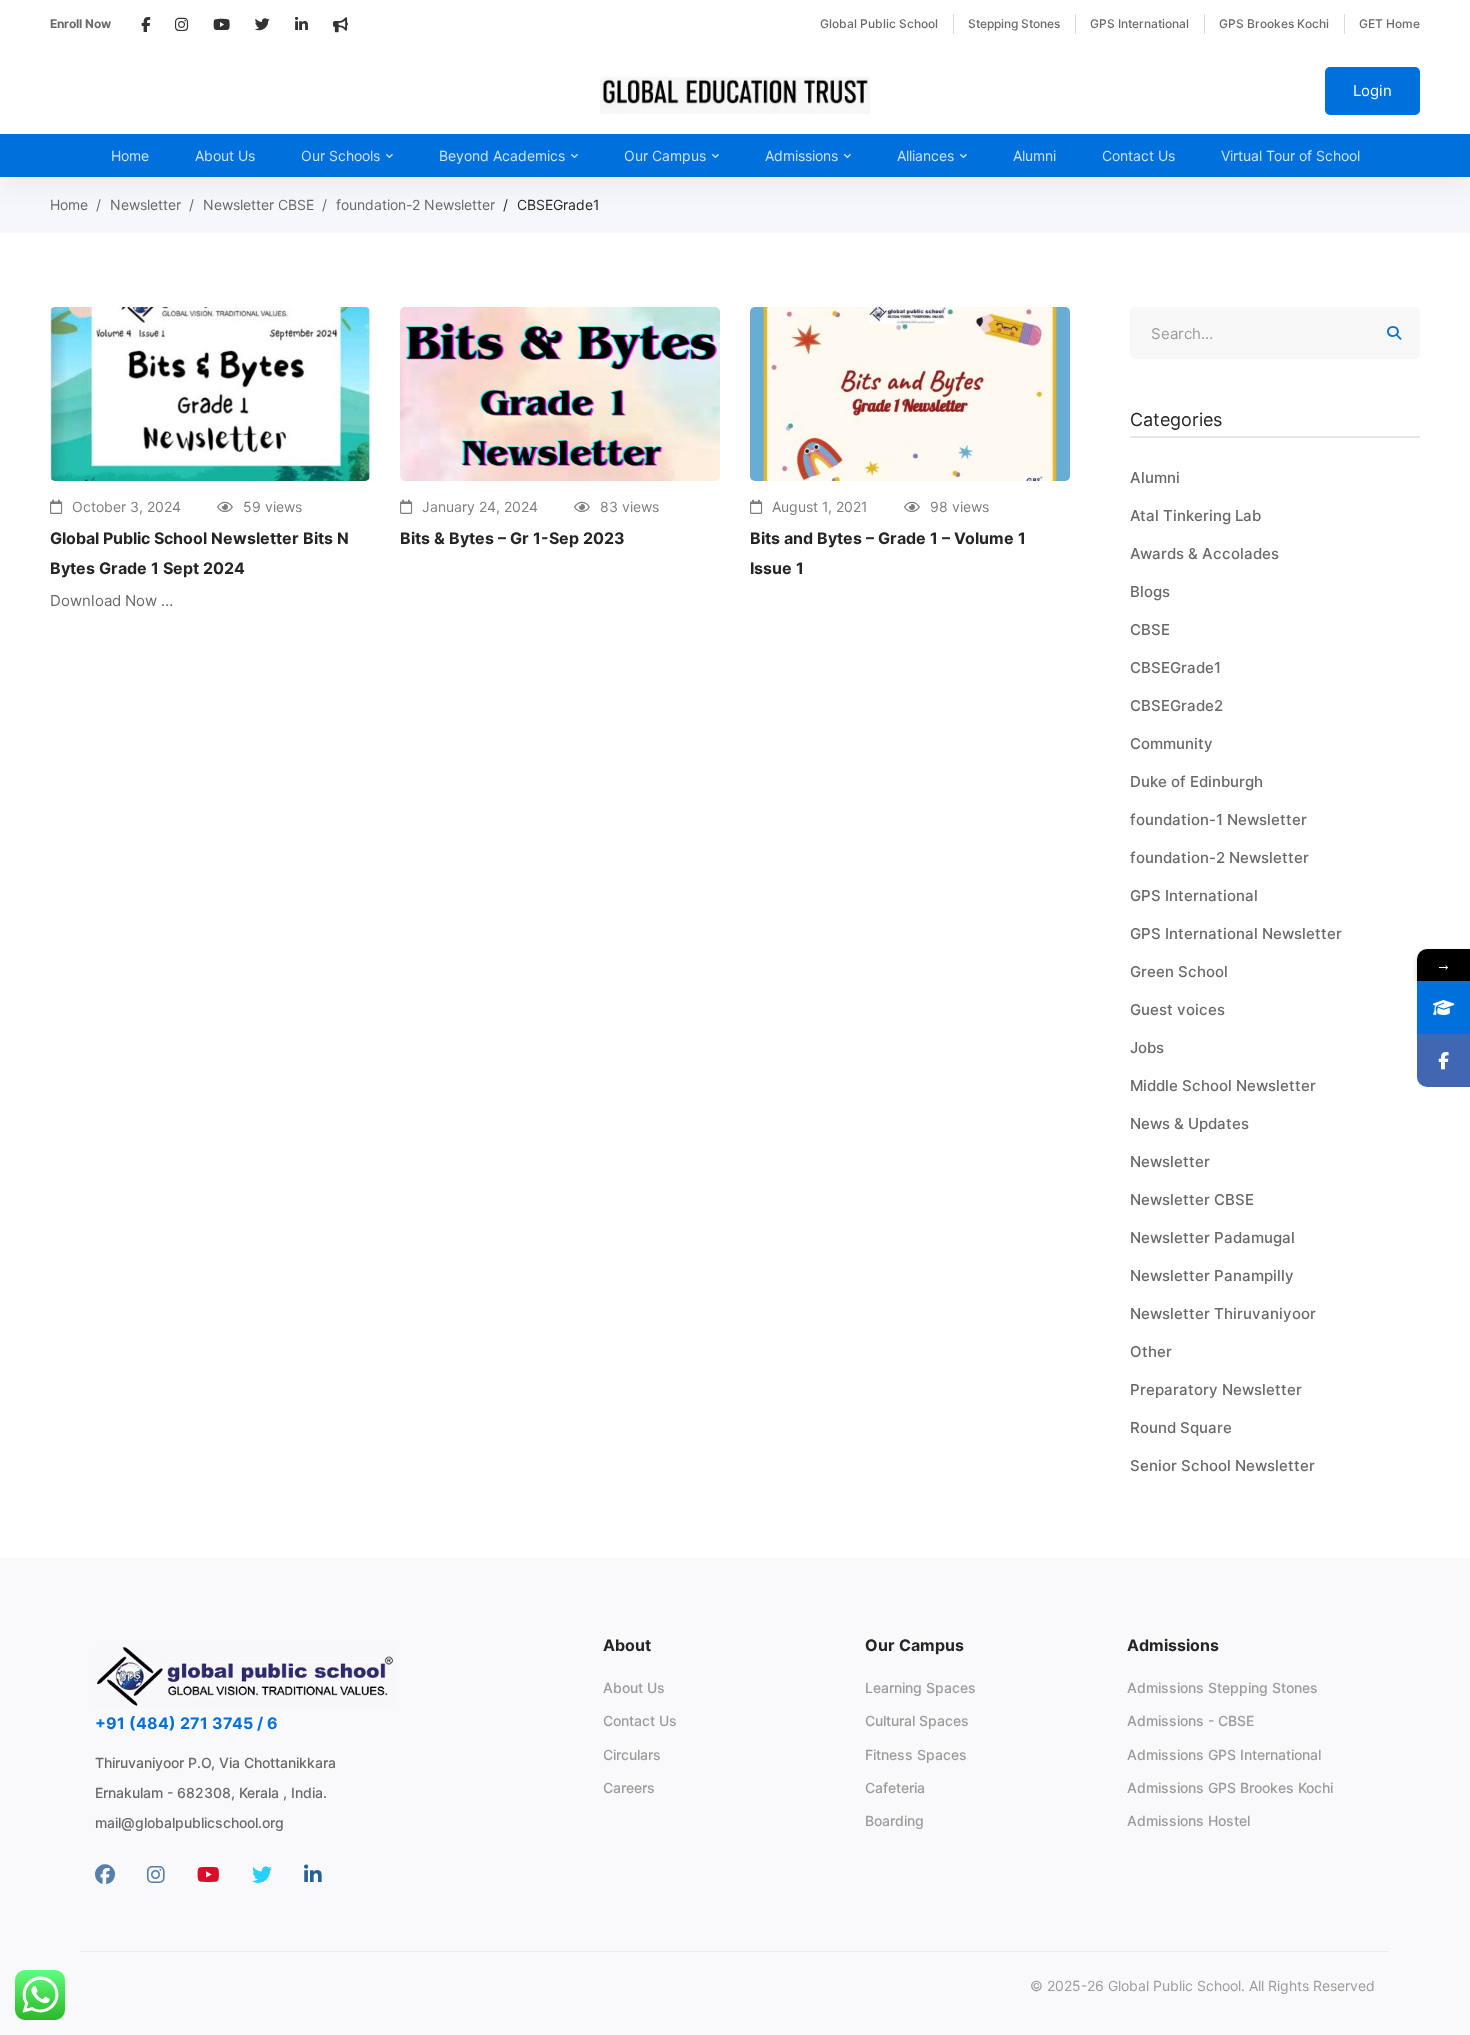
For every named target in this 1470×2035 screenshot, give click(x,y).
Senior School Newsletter (1222, 1465)
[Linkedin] (313, 1875)
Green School (1179, 971)
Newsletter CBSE (258, 204)
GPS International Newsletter (1236, 933)
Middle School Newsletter (1223, 1085)
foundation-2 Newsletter (415, 204)
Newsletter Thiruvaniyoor (1223, 1313)
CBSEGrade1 (1175, 667)
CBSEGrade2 (1176, 705)
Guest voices (1177, 1009)
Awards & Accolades (1204, 553)
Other (1151, 1351)
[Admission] (1443, 1007)
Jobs (1147, 1047)
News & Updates (1189, 1123)
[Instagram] (156, 1875)
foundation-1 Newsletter (1218, 819)
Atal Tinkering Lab (1195, 515)
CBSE (1150, 629)
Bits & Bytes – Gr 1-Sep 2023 (512, 538)
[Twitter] (262, 1875)
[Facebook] (105, 1875)
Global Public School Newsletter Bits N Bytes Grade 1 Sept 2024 (199, 553)
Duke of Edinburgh (1196, 781)
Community (1171, 743)
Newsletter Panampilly (1212, 1275)
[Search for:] (1275, 333)
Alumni (1155, 477)
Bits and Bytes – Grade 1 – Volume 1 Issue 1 (888, 553)
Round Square (1181, 1427)
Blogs (1150, 591)
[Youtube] (208, 1875)
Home (69, 204)
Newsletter (145, 204)
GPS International (1194, 895)
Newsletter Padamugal (1212, 1237)
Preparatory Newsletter (1216, 1389)
